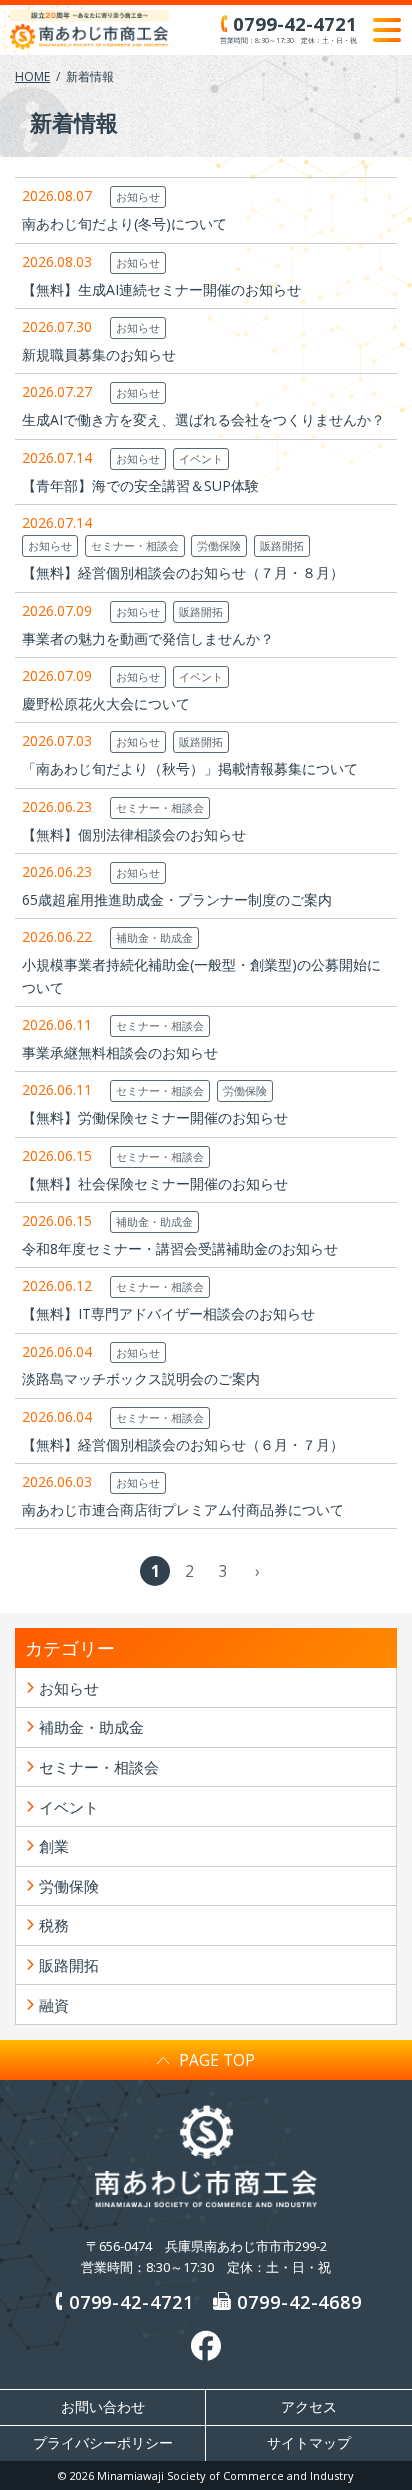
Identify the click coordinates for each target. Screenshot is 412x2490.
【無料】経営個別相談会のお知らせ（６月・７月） (183, 1444)
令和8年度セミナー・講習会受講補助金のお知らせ (180, 1248)
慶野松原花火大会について (106, 703)
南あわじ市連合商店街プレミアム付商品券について (183, 1509)
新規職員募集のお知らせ (99, 354)
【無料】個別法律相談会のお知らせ (134, 834)
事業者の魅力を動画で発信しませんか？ (148, 638)
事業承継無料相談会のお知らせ (120, 1052)
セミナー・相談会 (135, 545)
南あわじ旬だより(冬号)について (124, 223)
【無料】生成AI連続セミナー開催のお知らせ (161, 289)
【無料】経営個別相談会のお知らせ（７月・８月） (183, 572)
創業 (54, 1846)
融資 (54, 2005)
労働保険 (219, 545)
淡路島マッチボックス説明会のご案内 (141, 1378)
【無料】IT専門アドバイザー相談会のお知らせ (168, 1313)
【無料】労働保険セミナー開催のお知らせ (155, 1117)
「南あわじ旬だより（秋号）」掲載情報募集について (190, 768)
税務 (54, 1925)
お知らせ (138, 196)
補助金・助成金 (154, 937)
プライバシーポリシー (103, 2443)
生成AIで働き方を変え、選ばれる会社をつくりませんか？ (203, 419)
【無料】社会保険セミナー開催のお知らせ (155, 1183)
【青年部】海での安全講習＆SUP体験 (140, 485)
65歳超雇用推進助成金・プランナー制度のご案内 (177, 899)
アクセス (309, 2407)
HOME (32, 76)
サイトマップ (309, 2443)
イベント (201, 458)
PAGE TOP (217, 2060)
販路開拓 (282, 545)
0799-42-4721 (131, 2302)
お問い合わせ (103, 2407)
